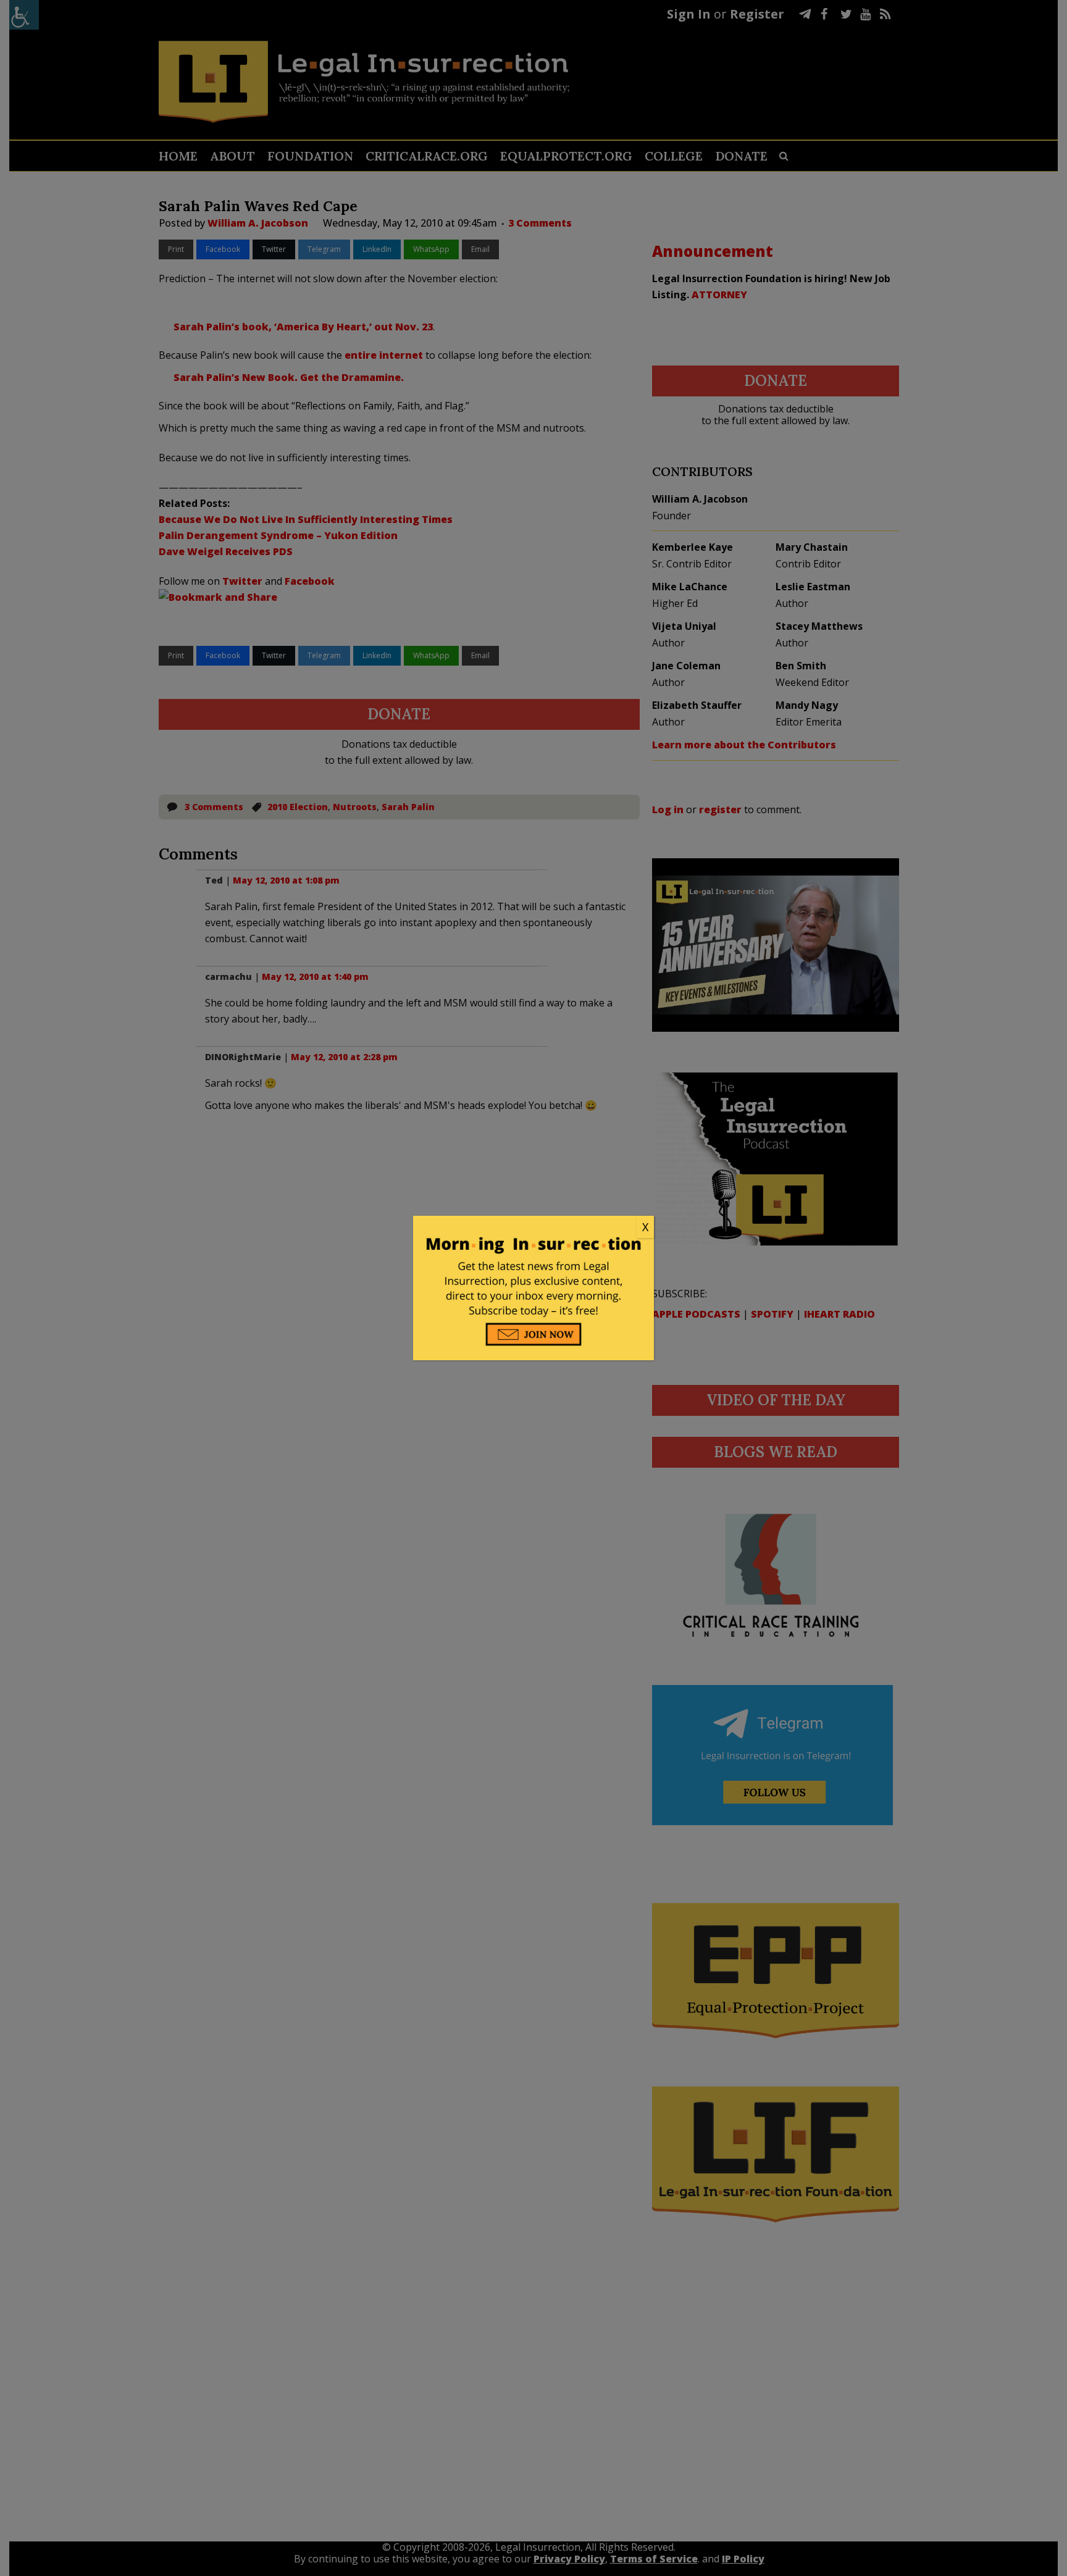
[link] (533, 1227)
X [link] (645, 1227)
